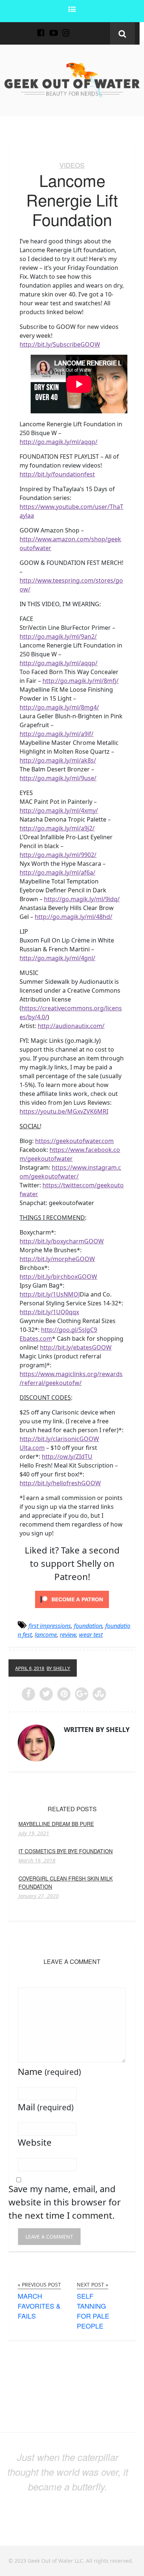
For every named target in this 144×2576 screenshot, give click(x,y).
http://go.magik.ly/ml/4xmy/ (59, 810)
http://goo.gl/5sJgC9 (69, 1330)
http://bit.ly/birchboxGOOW (58, 1277)
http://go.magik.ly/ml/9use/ (58, 778)
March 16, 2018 (37, 1861)
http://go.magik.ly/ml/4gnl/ (57, 958)
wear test (91, 1635)
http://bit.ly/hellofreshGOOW (60, 1483)
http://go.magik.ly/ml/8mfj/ (80, 681)
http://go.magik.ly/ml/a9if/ (56, 734)
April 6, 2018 (30, 1668)
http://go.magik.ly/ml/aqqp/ (59, 442)
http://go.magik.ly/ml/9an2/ (58, 636)
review (68, 1635)
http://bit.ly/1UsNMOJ (50, 1294)
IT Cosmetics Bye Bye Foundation (66, 1851)
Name (49, 2071)
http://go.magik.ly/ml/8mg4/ (59, 707)
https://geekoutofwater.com (74, 1141)
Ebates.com (36, 1339)
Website (35, 2142)
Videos (72, 165)
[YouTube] (54, 29)
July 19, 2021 (34, 1833)
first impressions (50, 1626)
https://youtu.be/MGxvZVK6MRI (64, 1111)
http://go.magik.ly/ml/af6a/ (57, 872)
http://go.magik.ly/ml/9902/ (58, 855)
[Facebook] (41, 29)
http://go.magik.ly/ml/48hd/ (73, 917)
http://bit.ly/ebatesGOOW (76, 1347)
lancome (46, 1635)
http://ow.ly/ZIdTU (67, 1457)
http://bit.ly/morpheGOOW (57, 1259)
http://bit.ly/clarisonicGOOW (59, 1439)
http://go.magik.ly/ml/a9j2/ (57, 828)
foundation (88, 1626)
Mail (46, 2107)
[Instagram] (66, 29)
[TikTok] (79, 29)
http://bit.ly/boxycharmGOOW (62, 1241)
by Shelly (58, 1668)
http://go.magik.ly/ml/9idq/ (82, 899)
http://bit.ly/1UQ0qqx (49, 1312)
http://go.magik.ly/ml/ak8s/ (58, 760)
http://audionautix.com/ (71, 1026)
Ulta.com (32, 1448)
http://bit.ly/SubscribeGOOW (60, 344)
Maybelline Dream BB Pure (56, 1824)
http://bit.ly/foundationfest (57, 474)
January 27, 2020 (39, 1896)
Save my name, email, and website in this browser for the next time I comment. (65, 2202)
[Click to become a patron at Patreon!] (72, 1598)
